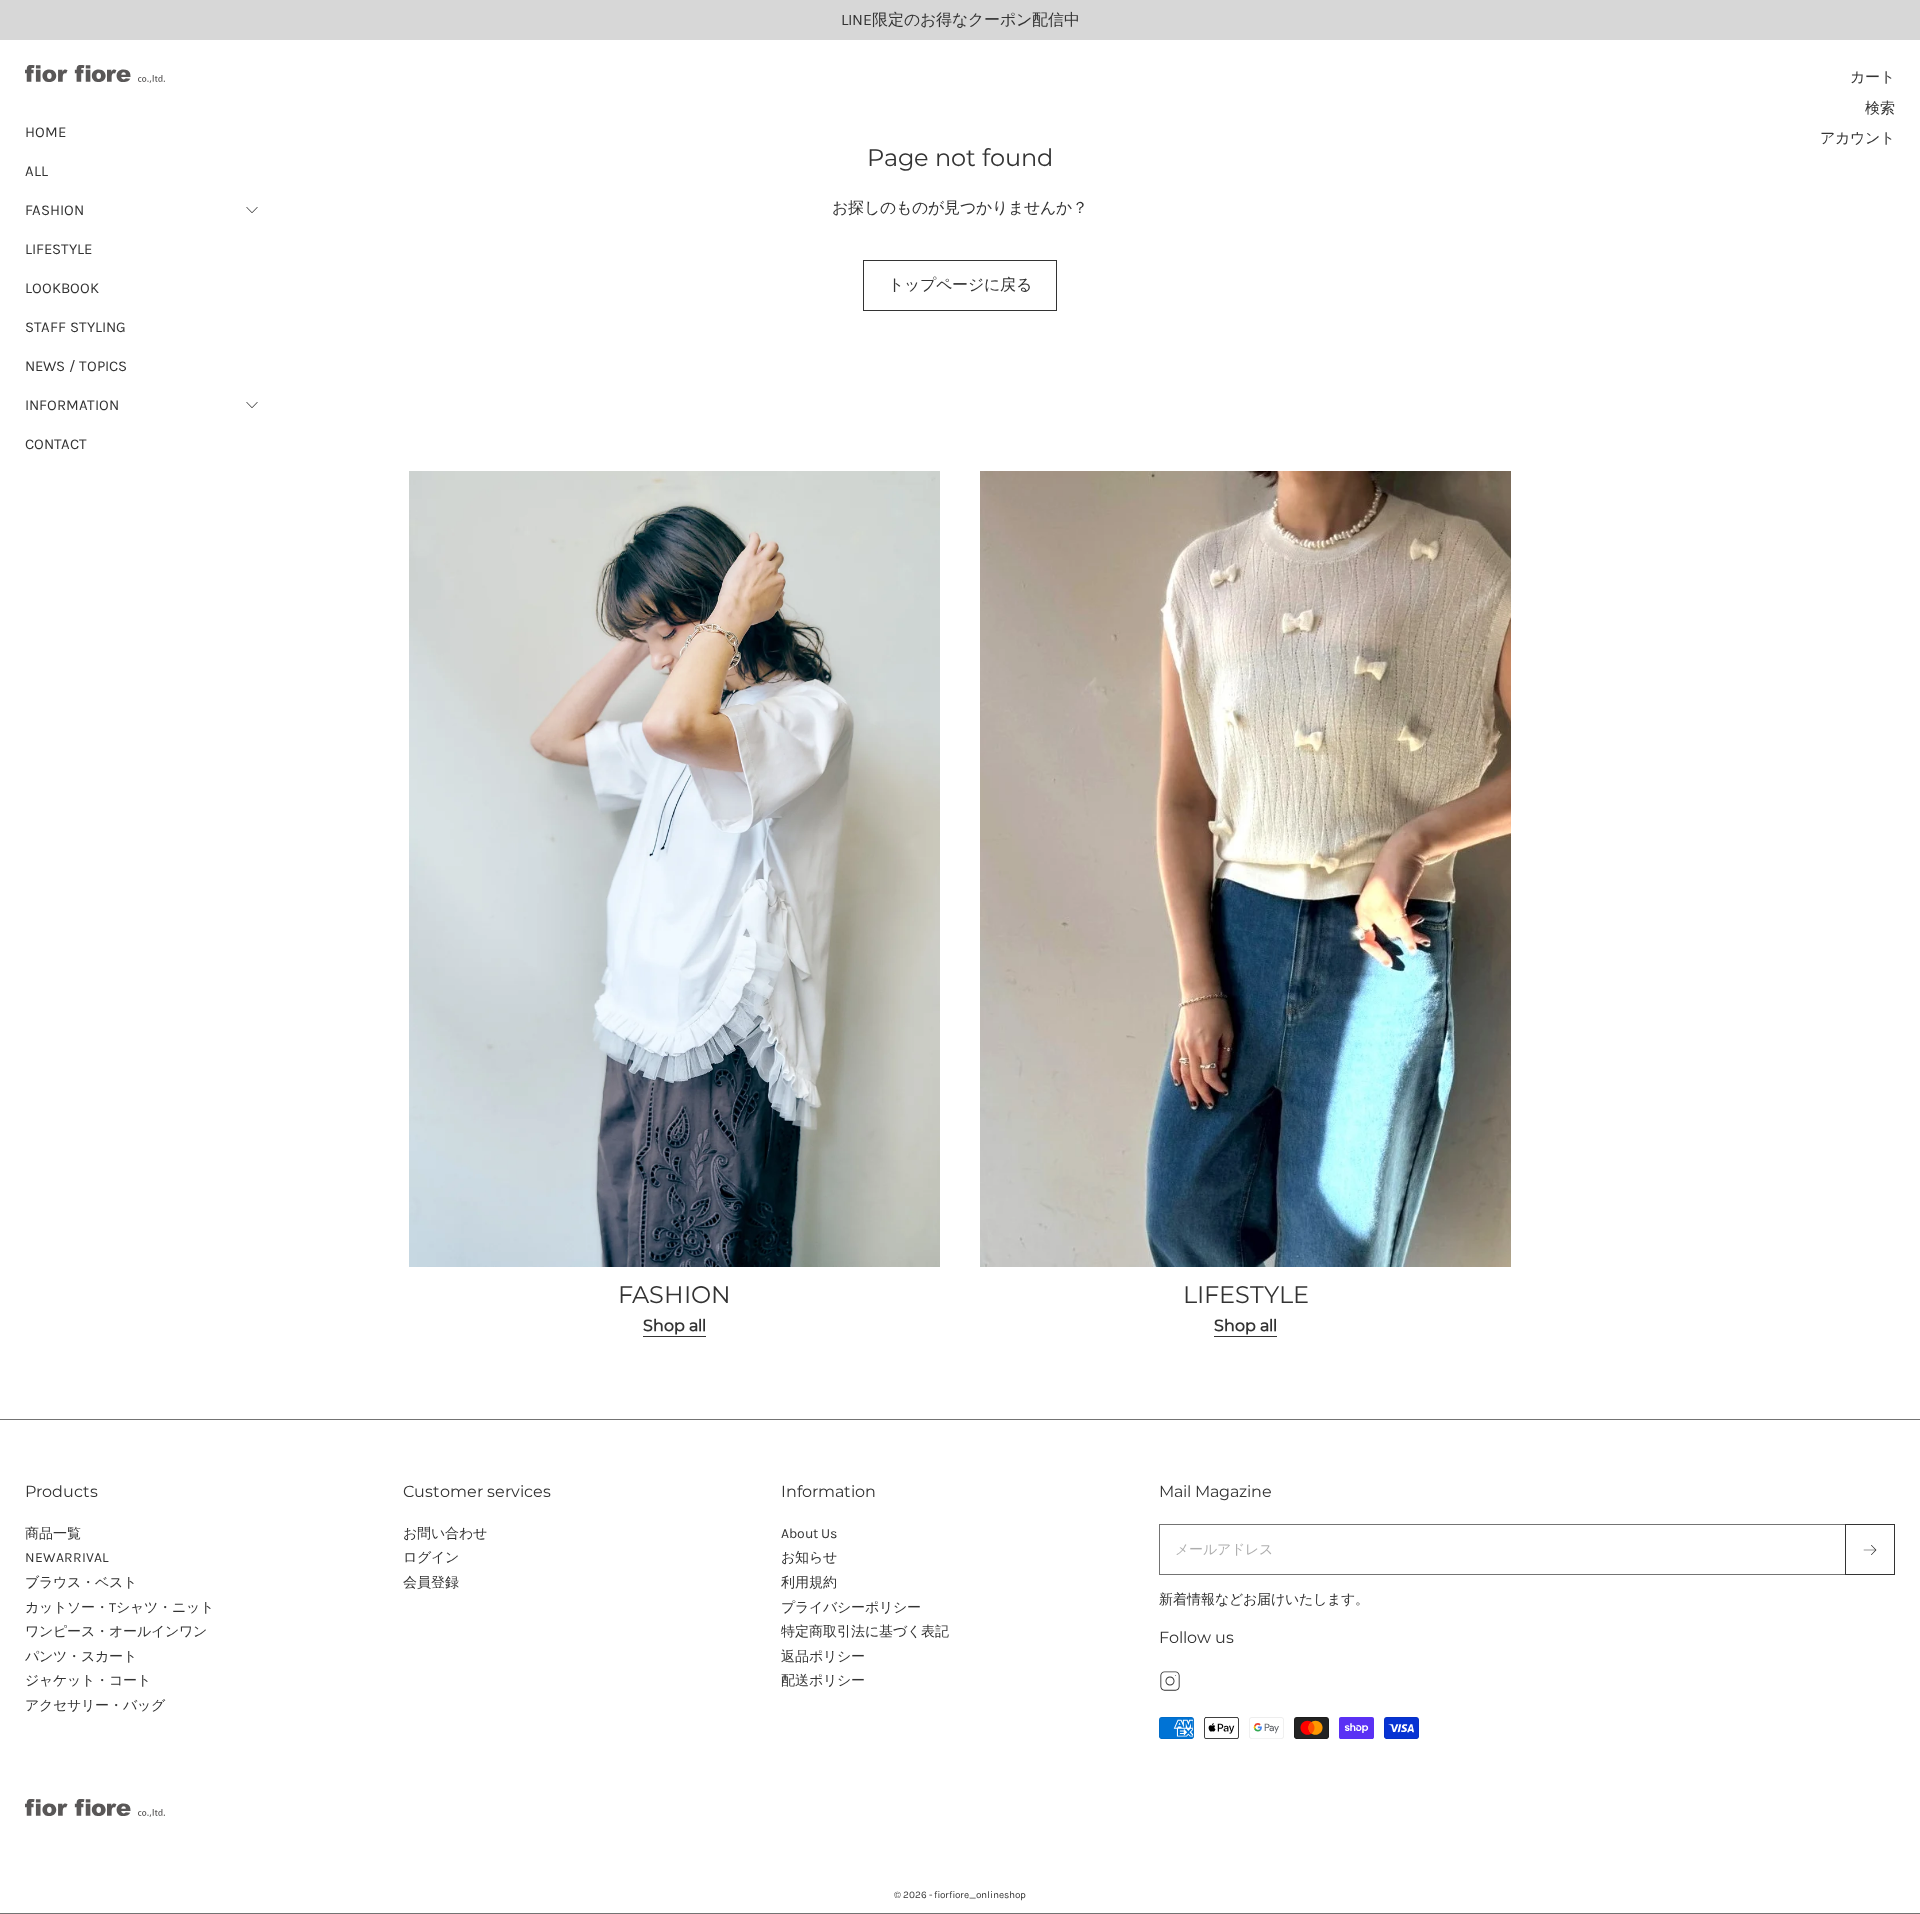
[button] (142, 210)
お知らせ (809, 1557)
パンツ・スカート (81, 1656)
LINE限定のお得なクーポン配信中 (960, 19)
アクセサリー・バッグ (95, 1705)
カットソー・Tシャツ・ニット (119, 1607)
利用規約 (809, 1582)
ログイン (431, 1557)
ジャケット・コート (88, 1680)
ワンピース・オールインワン (116, 1631)
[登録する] (1870, 1550)
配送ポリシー (823, 1680)
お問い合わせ (445, 1533)
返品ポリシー (823, 1656)
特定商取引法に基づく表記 (865, 1631)
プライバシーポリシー (851, 1607)
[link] (674, 905)
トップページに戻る (960, 284)
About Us (809, 1533)
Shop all (674, 1325)
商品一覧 (53, 1533)
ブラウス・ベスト (81, 1582)
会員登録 (431, 1582)
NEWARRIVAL (67, 1557)
